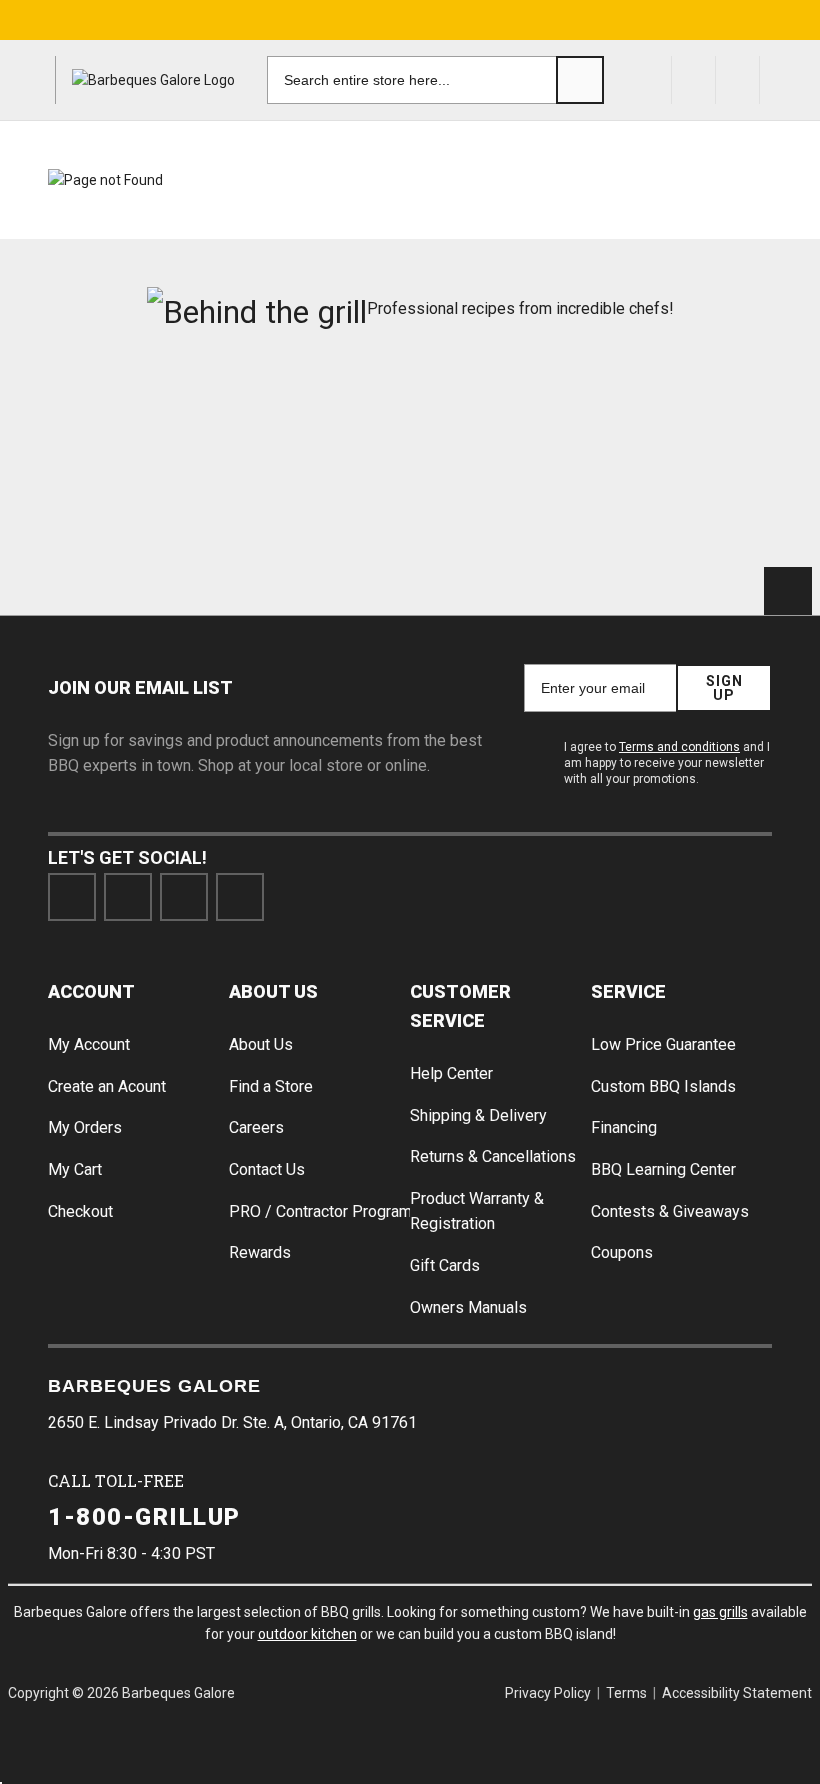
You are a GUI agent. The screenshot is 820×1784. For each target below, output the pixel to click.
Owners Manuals (468, 1307)
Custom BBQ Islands (663, 1086)
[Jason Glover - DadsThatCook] (138, 503)
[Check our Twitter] (128, 897)
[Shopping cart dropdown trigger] (790, 80)
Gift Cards (445, 1265)
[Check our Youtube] (184, 897)
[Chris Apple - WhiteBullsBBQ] (319, 503)
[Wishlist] (738, 80)
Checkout (80, 1211)
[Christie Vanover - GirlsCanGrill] (138, 415)
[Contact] (694, 80)
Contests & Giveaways (670, 1211)
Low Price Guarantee (663, 1044)
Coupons (622, 1252)
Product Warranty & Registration (477, 1211)
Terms (626, 1693)
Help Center (451, 1073)
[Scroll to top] (788, 591)
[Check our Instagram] (240, 897)
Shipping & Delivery (478, 1115)
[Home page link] (153, 80)
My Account (89, 1044)
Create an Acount (107, 1086)
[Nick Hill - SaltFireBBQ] (319, 415)
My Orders (85, 1127)
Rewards (260, 1252)
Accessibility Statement (737, 1693)
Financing (624, 1127)
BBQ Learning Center (663, 1169)
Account (91, 991)
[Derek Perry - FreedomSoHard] (681, 415)
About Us (273, 991)
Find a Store (271, 1086)
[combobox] (435, 80)
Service (628, 991)
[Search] (580, 80)
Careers (256, 1127)
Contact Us (267, 1169)
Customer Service (460, 1006)
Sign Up (724, 688)
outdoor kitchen (307, 1634)
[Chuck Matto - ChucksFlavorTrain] (500, 415)
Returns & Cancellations (493, 1156)
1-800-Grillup (144, 1517)
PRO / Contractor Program (320, 1211)
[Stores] (650, 80)
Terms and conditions (679, 747)
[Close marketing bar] (796, 20)
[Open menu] (32, 80)
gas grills (720, 1612)
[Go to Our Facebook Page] (72, 897)
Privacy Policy (548, 1693)
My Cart (75, 1169)
